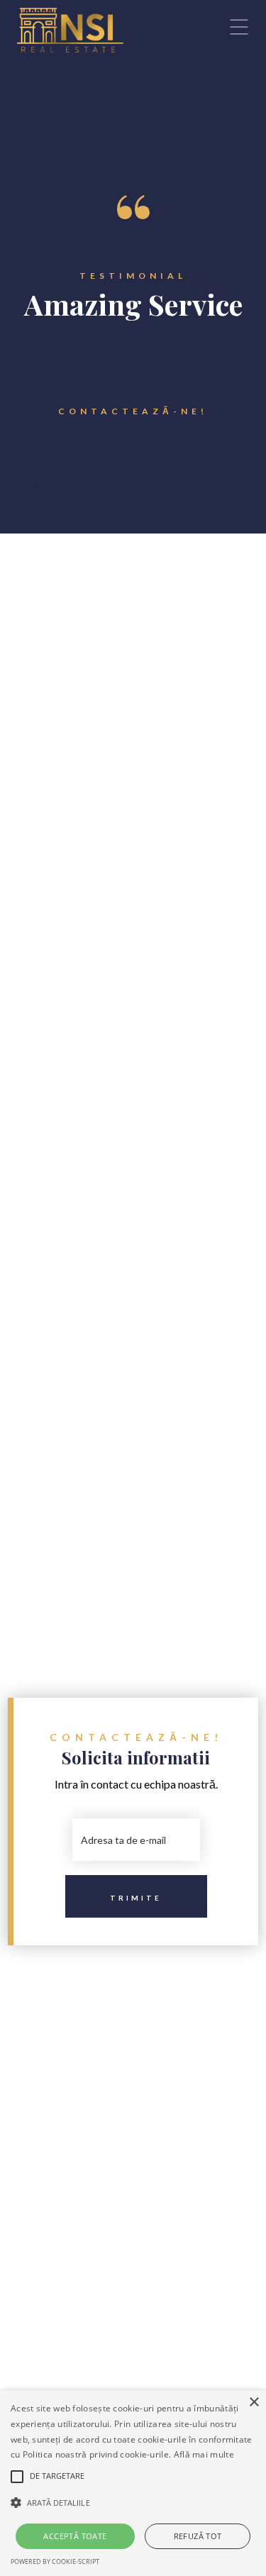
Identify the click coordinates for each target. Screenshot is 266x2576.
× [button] (254, 2403)
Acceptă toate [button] (75, 2536)
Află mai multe (204, 2454)
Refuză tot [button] (198, 2536)
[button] (133, 2503)
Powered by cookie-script (55, 2561)
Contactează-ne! (133, 411)
